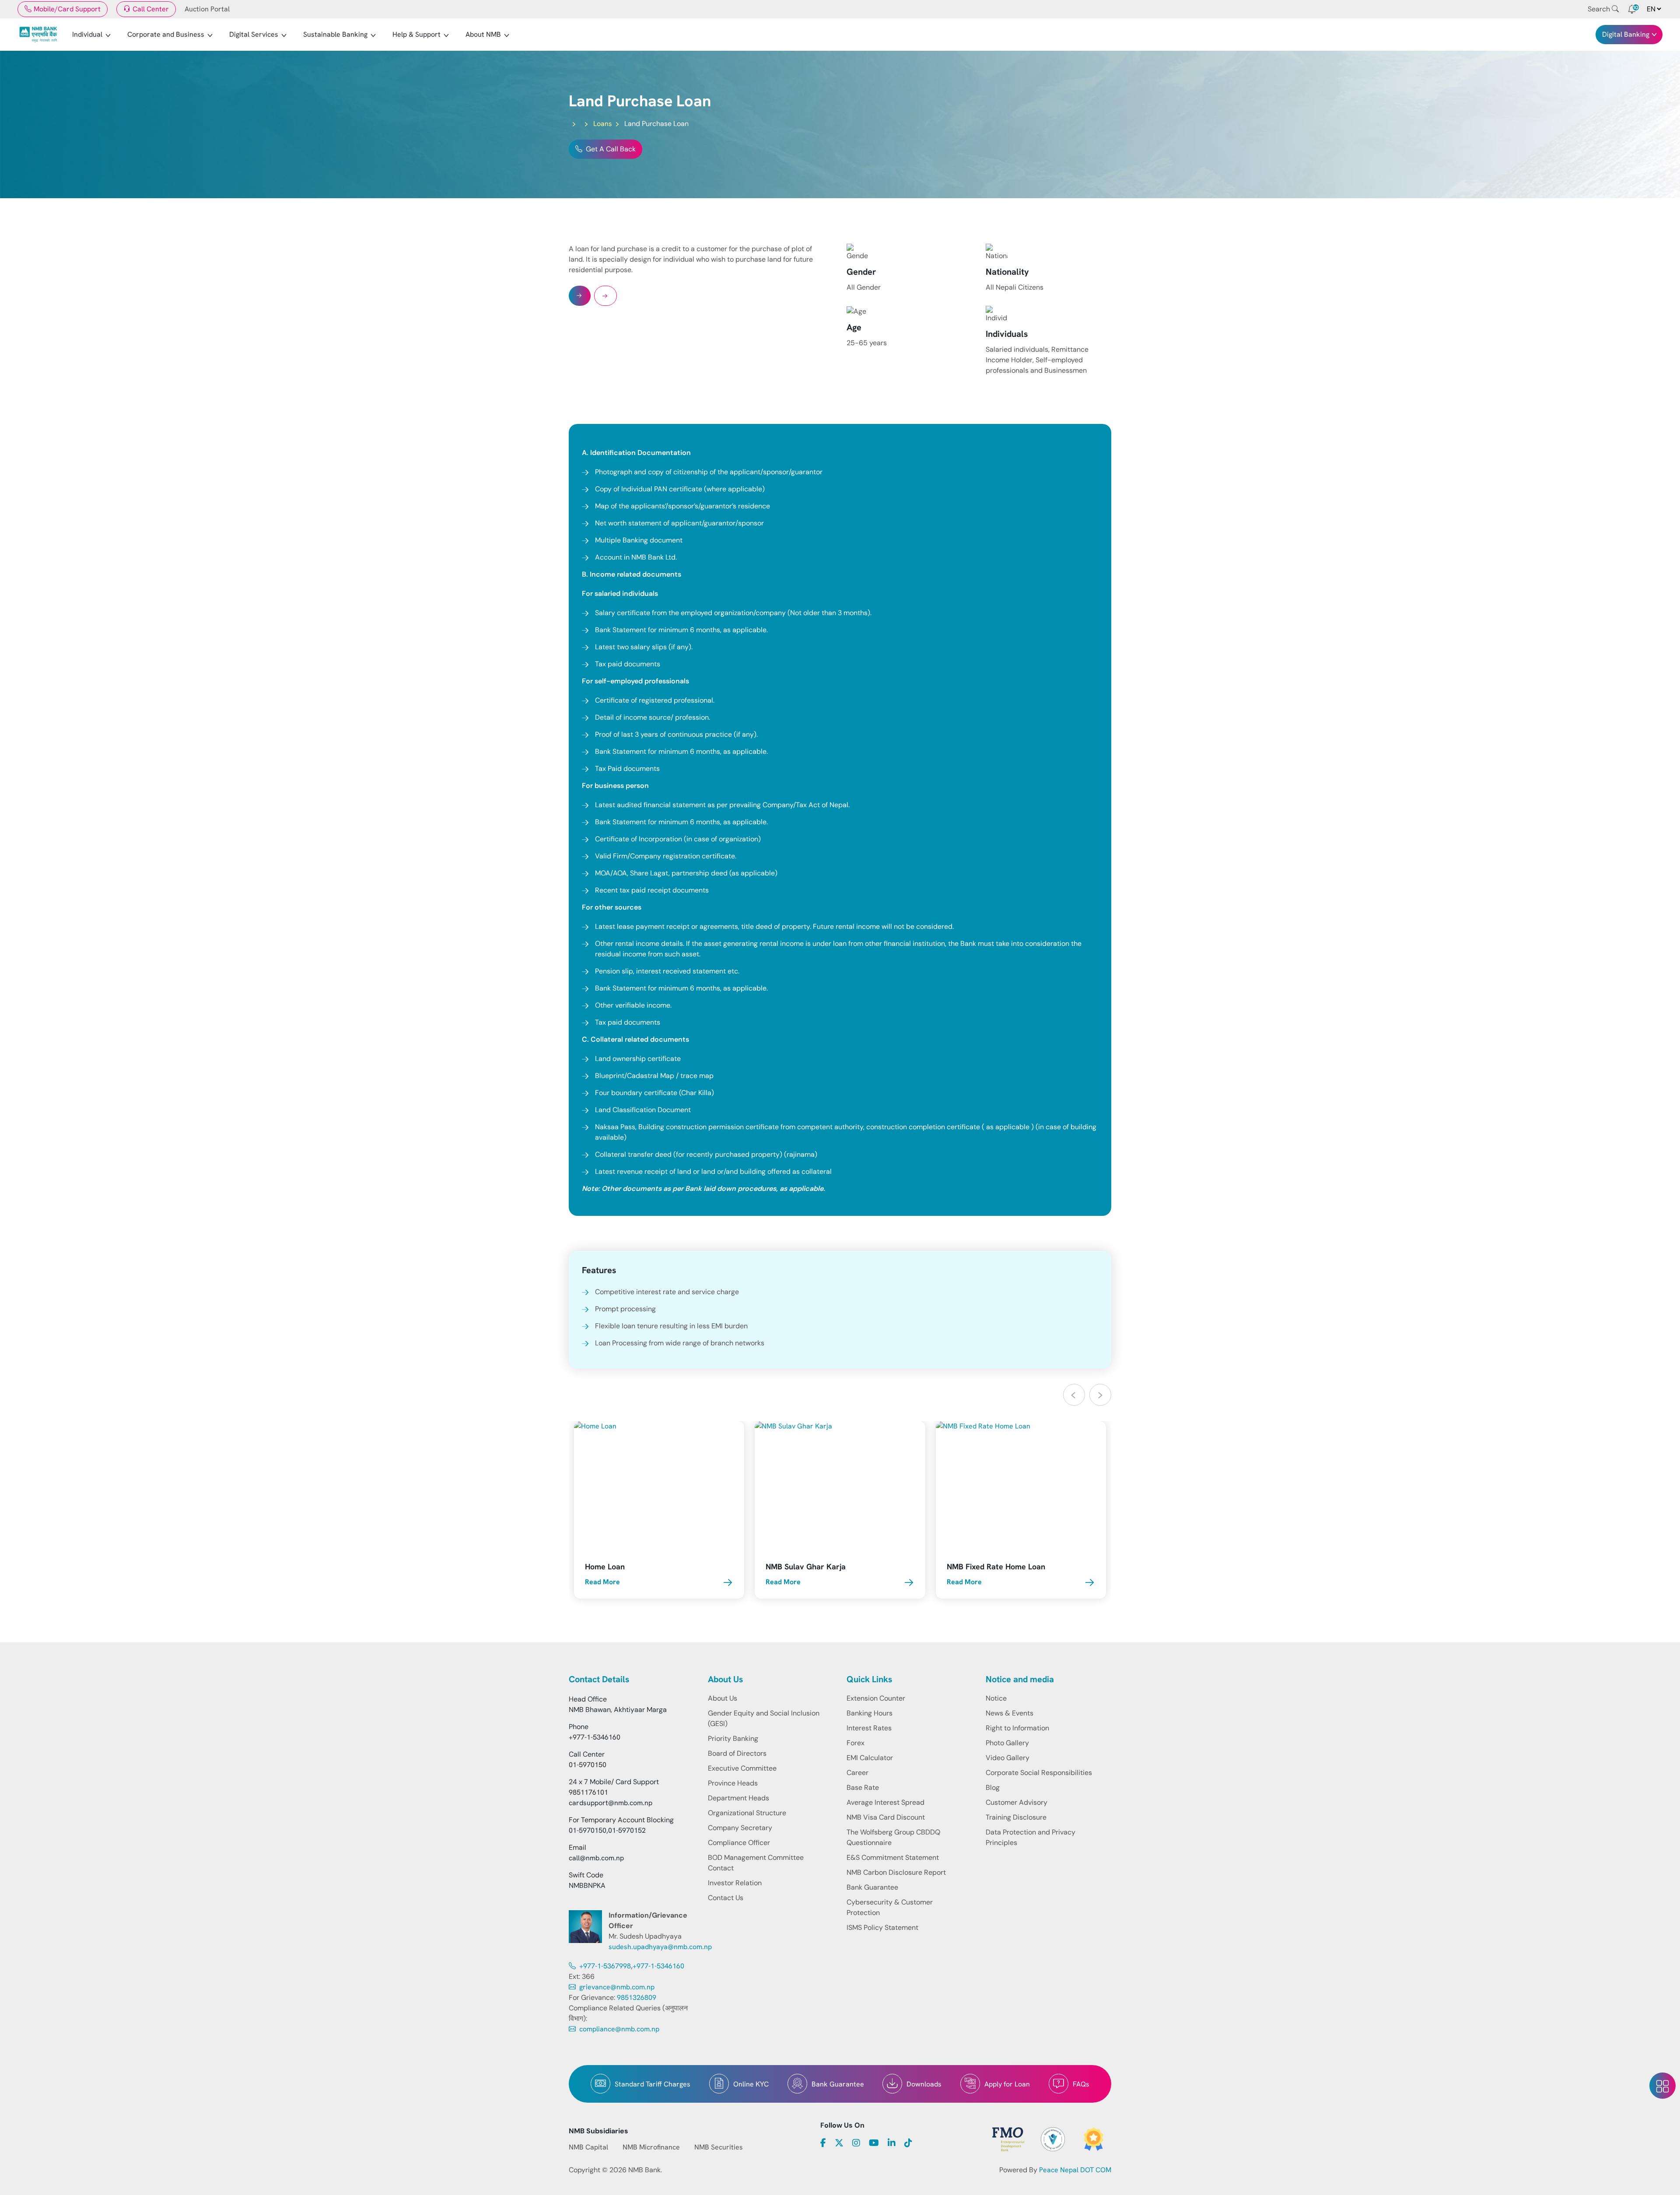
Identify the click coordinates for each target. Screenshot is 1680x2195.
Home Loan (605, 1567)
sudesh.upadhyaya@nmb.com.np (660, 1947)
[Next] (1100, 1395)
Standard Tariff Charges (653, 2084)
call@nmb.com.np (596, 1858)
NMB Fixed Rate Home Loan (996, 1567)
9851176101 (588, 1792)
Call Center (151, 9)
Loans (603, 124)
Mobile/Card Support (67, 9)
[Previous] (1074, 1395)
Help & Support (416, 34)
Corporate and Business (166, 34)
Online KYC (751, 2084)
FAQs (1081, 2084)
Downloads (924, 2084)
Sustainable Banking (335, 34)
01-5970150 (588, 1765)
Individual (87, 34)
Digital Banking (1626, 34)
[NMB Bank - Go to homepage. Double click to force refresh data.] (38, 35)
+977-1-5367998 (604, 1966)
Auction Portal (207, 9)
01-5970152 (627, 1830)
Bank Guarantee (838, 2084)
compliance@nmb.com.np (618, 2029)
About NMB (483, 34)
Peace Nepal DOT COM (1075, 2170)
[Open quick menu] (1662, 2086)
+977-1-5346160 (595, 1737)
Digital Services (254, 34)
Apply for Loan (1007, 2084)
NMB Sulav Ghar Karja (806, 1567)
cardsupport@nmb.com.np (611, 1803)
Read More (602, 1582)
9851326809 (637, 1997)
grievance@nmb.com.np (616, 1987)
